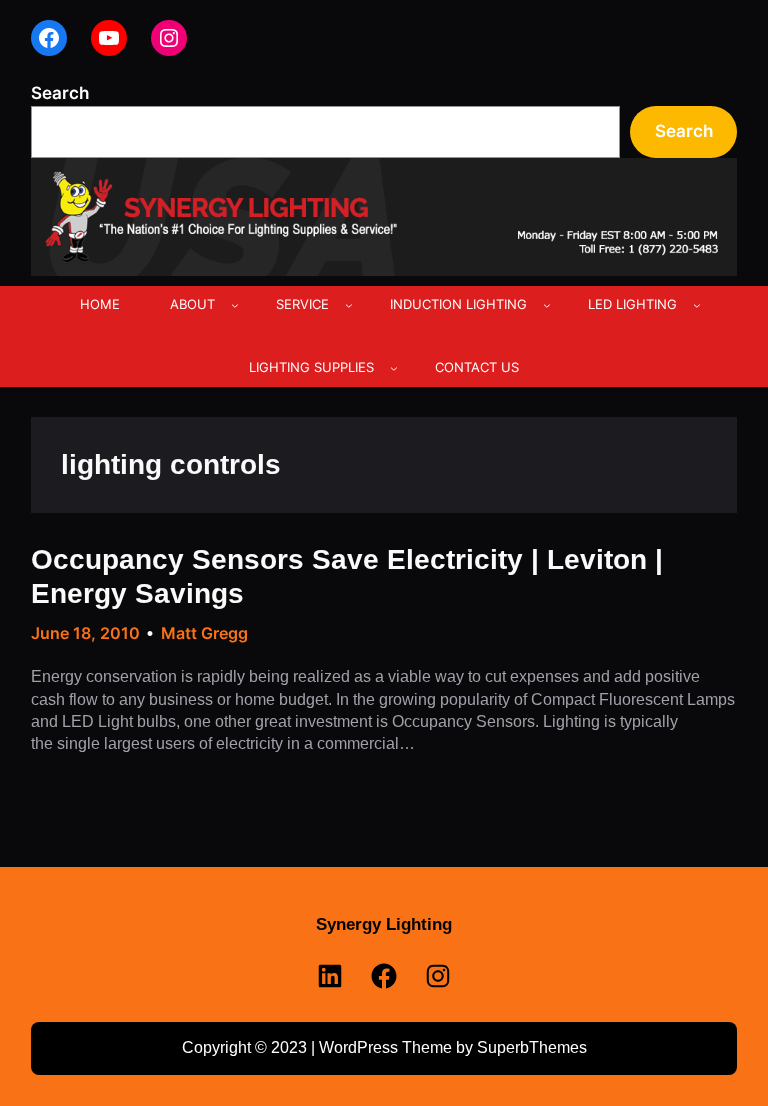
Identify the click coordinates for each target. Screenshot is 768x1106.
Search (60, 92)
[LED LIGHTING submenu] (697, 305)
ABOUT (192, 304)
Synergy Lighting (384, 924)
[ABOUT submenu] (235, 305)
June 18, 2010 (85, 633)
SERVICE (302, 304)
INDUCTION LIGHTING (458, 304)
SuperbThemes (532, 1047)
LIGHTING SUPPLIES (311, 367)
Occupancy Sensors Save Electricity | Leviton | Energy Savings (347, 576)
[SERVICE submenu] (349, 305)
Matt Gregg (204, 633)
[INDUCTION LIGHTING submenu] (547, 305)
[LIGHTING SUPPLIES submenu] (394, 368)
